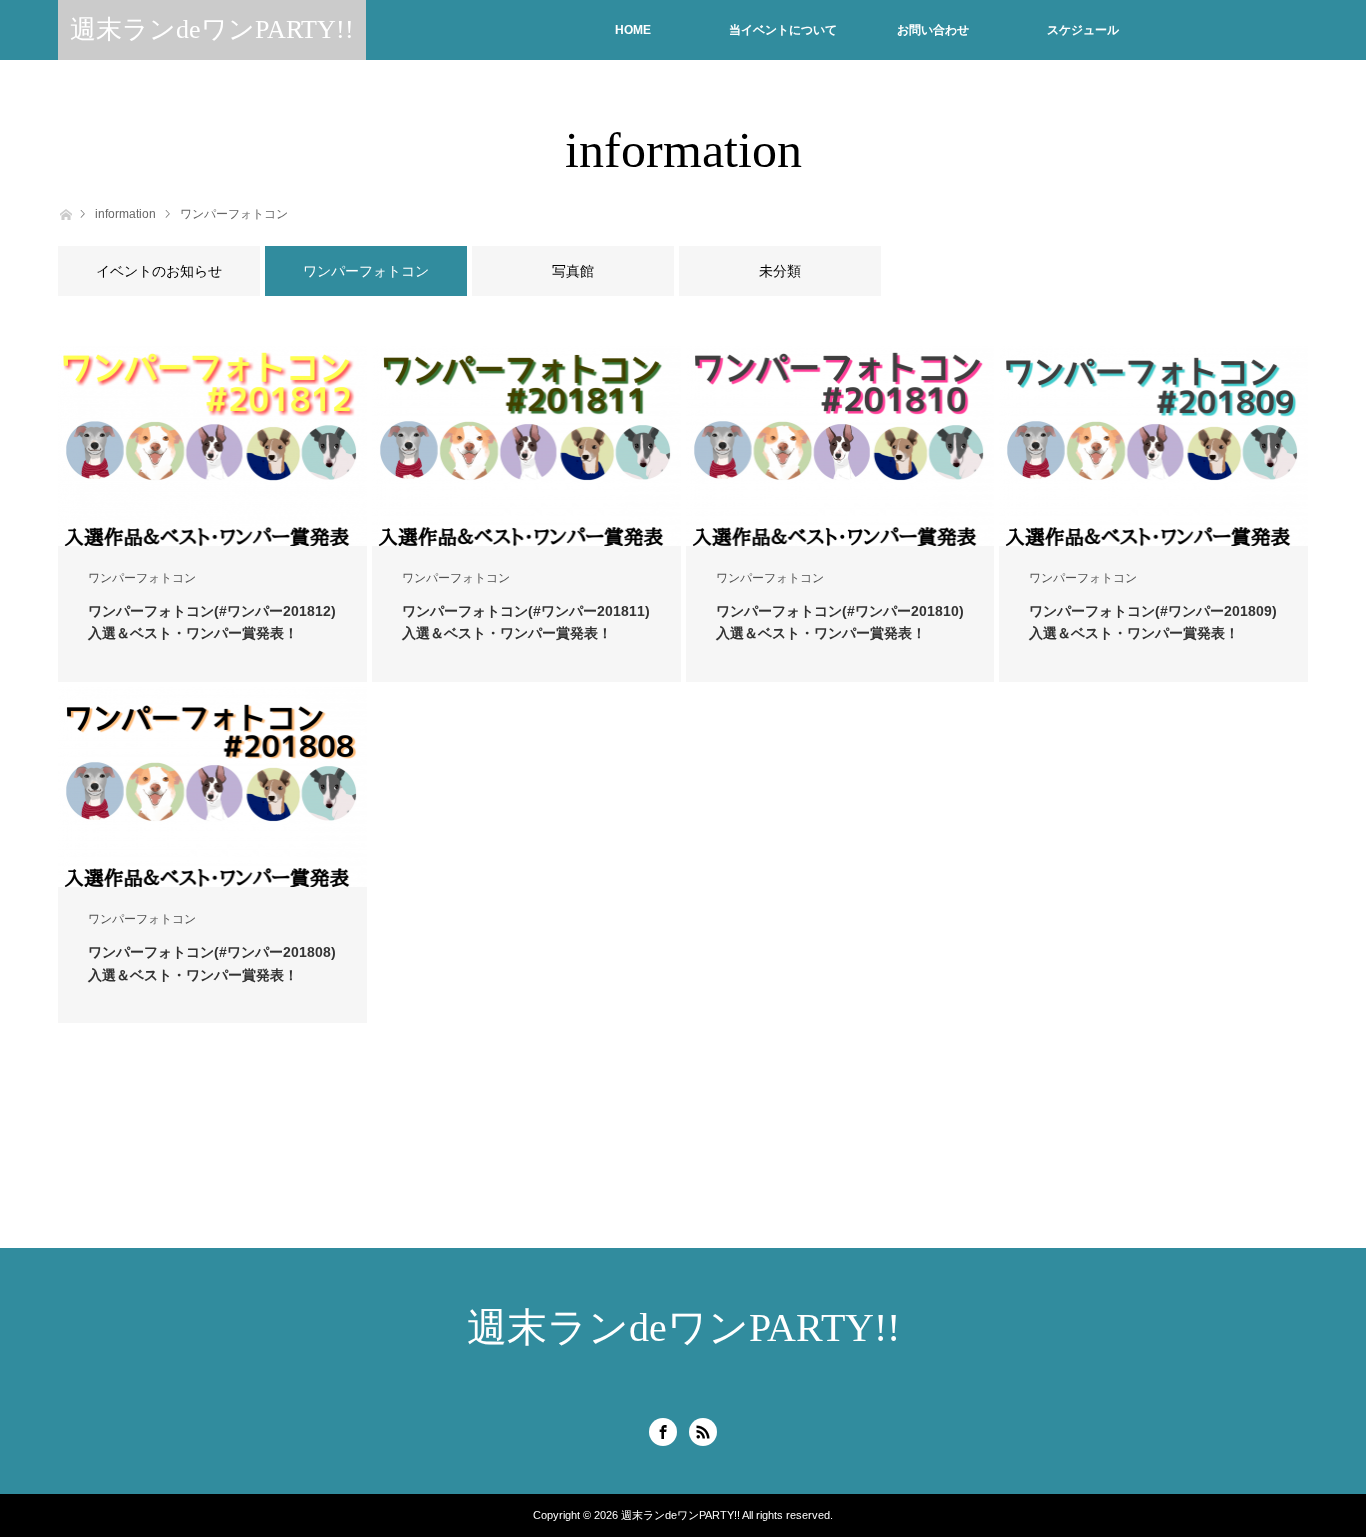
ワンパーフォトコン (234, 214)
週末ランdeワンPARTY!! (212, 29)
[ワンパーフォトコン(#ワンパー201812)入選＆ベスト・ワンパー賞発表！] (212, 446)
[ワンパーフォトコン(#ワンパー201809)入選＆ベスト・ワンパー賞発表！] (1153, 446)
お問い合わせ (933, 30)
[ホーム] (64, 212)
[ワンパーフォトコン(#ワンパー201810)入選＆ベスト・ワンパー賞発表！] (840, 446)
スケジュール (1083, 30)
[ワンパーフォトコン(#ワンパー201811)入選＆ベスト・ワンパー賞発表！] (526, 446)
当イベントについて (783, 30)
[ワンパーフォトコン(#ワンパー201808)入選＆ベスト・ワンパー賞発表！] (212, 787)
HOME (633, 30)
